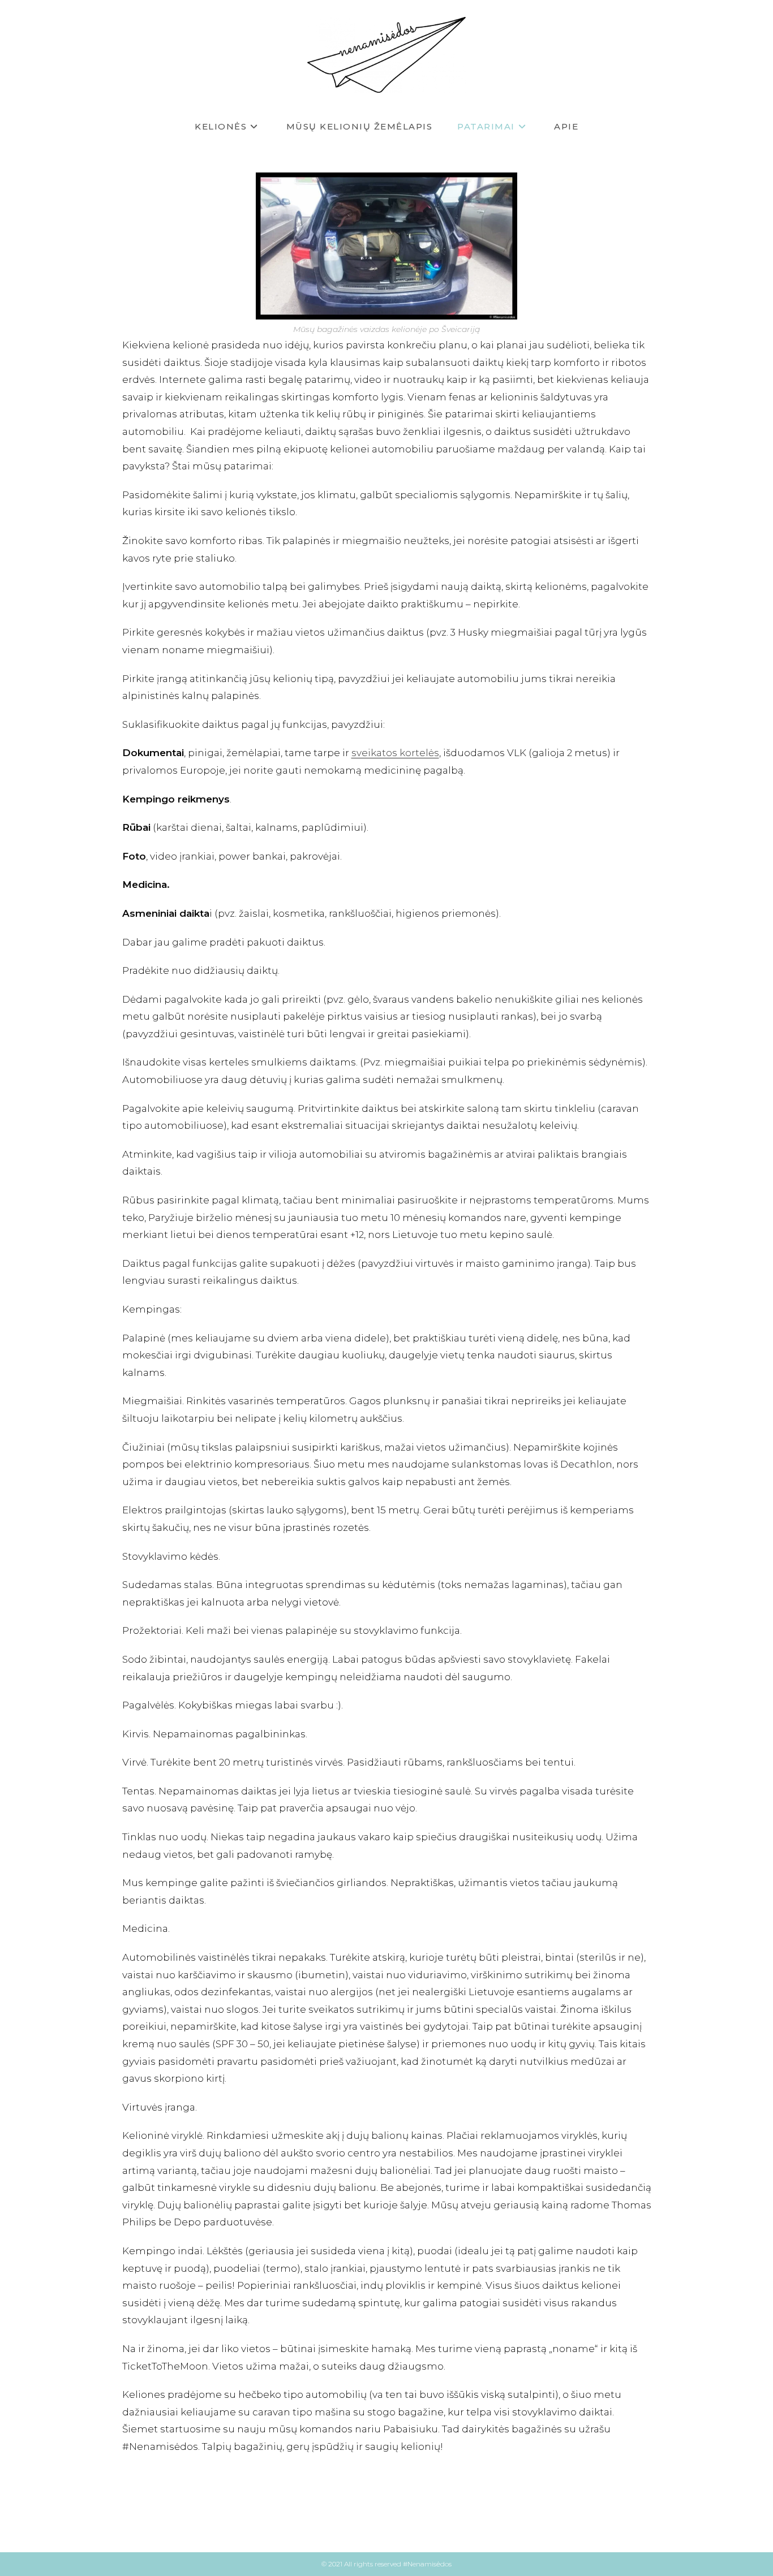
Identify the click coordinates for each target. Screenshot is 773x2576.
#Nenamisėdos (427, 2564)
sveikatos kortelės (395, 753)
